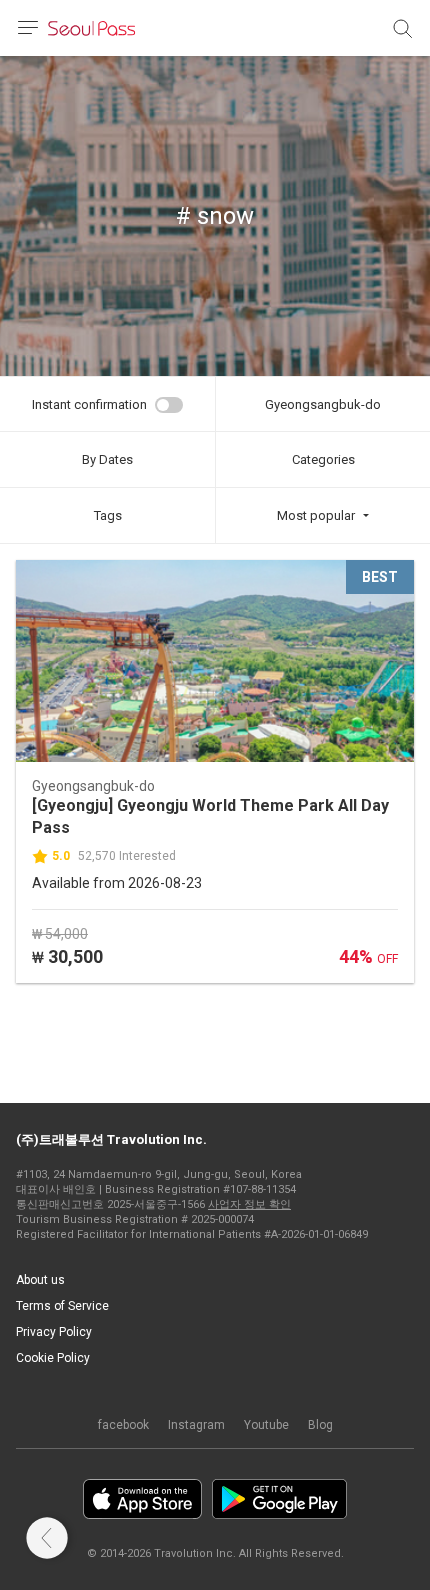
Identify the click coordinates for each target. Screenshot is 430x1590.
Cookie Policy (53, 1358)
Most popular (316, 515)
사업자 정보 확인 (249, 1204)
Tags (108, 515)
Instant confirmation (89, 404)
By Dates (107, 459)
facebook (123, 1425)
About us (40, 1280)
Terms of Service (62, 1306)
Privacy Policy (54, 1332)
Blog (320, 1425)
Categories (323, 459)
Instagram (196, 1425)
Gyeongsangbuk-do (323, 404)
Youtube (266, 1425)
